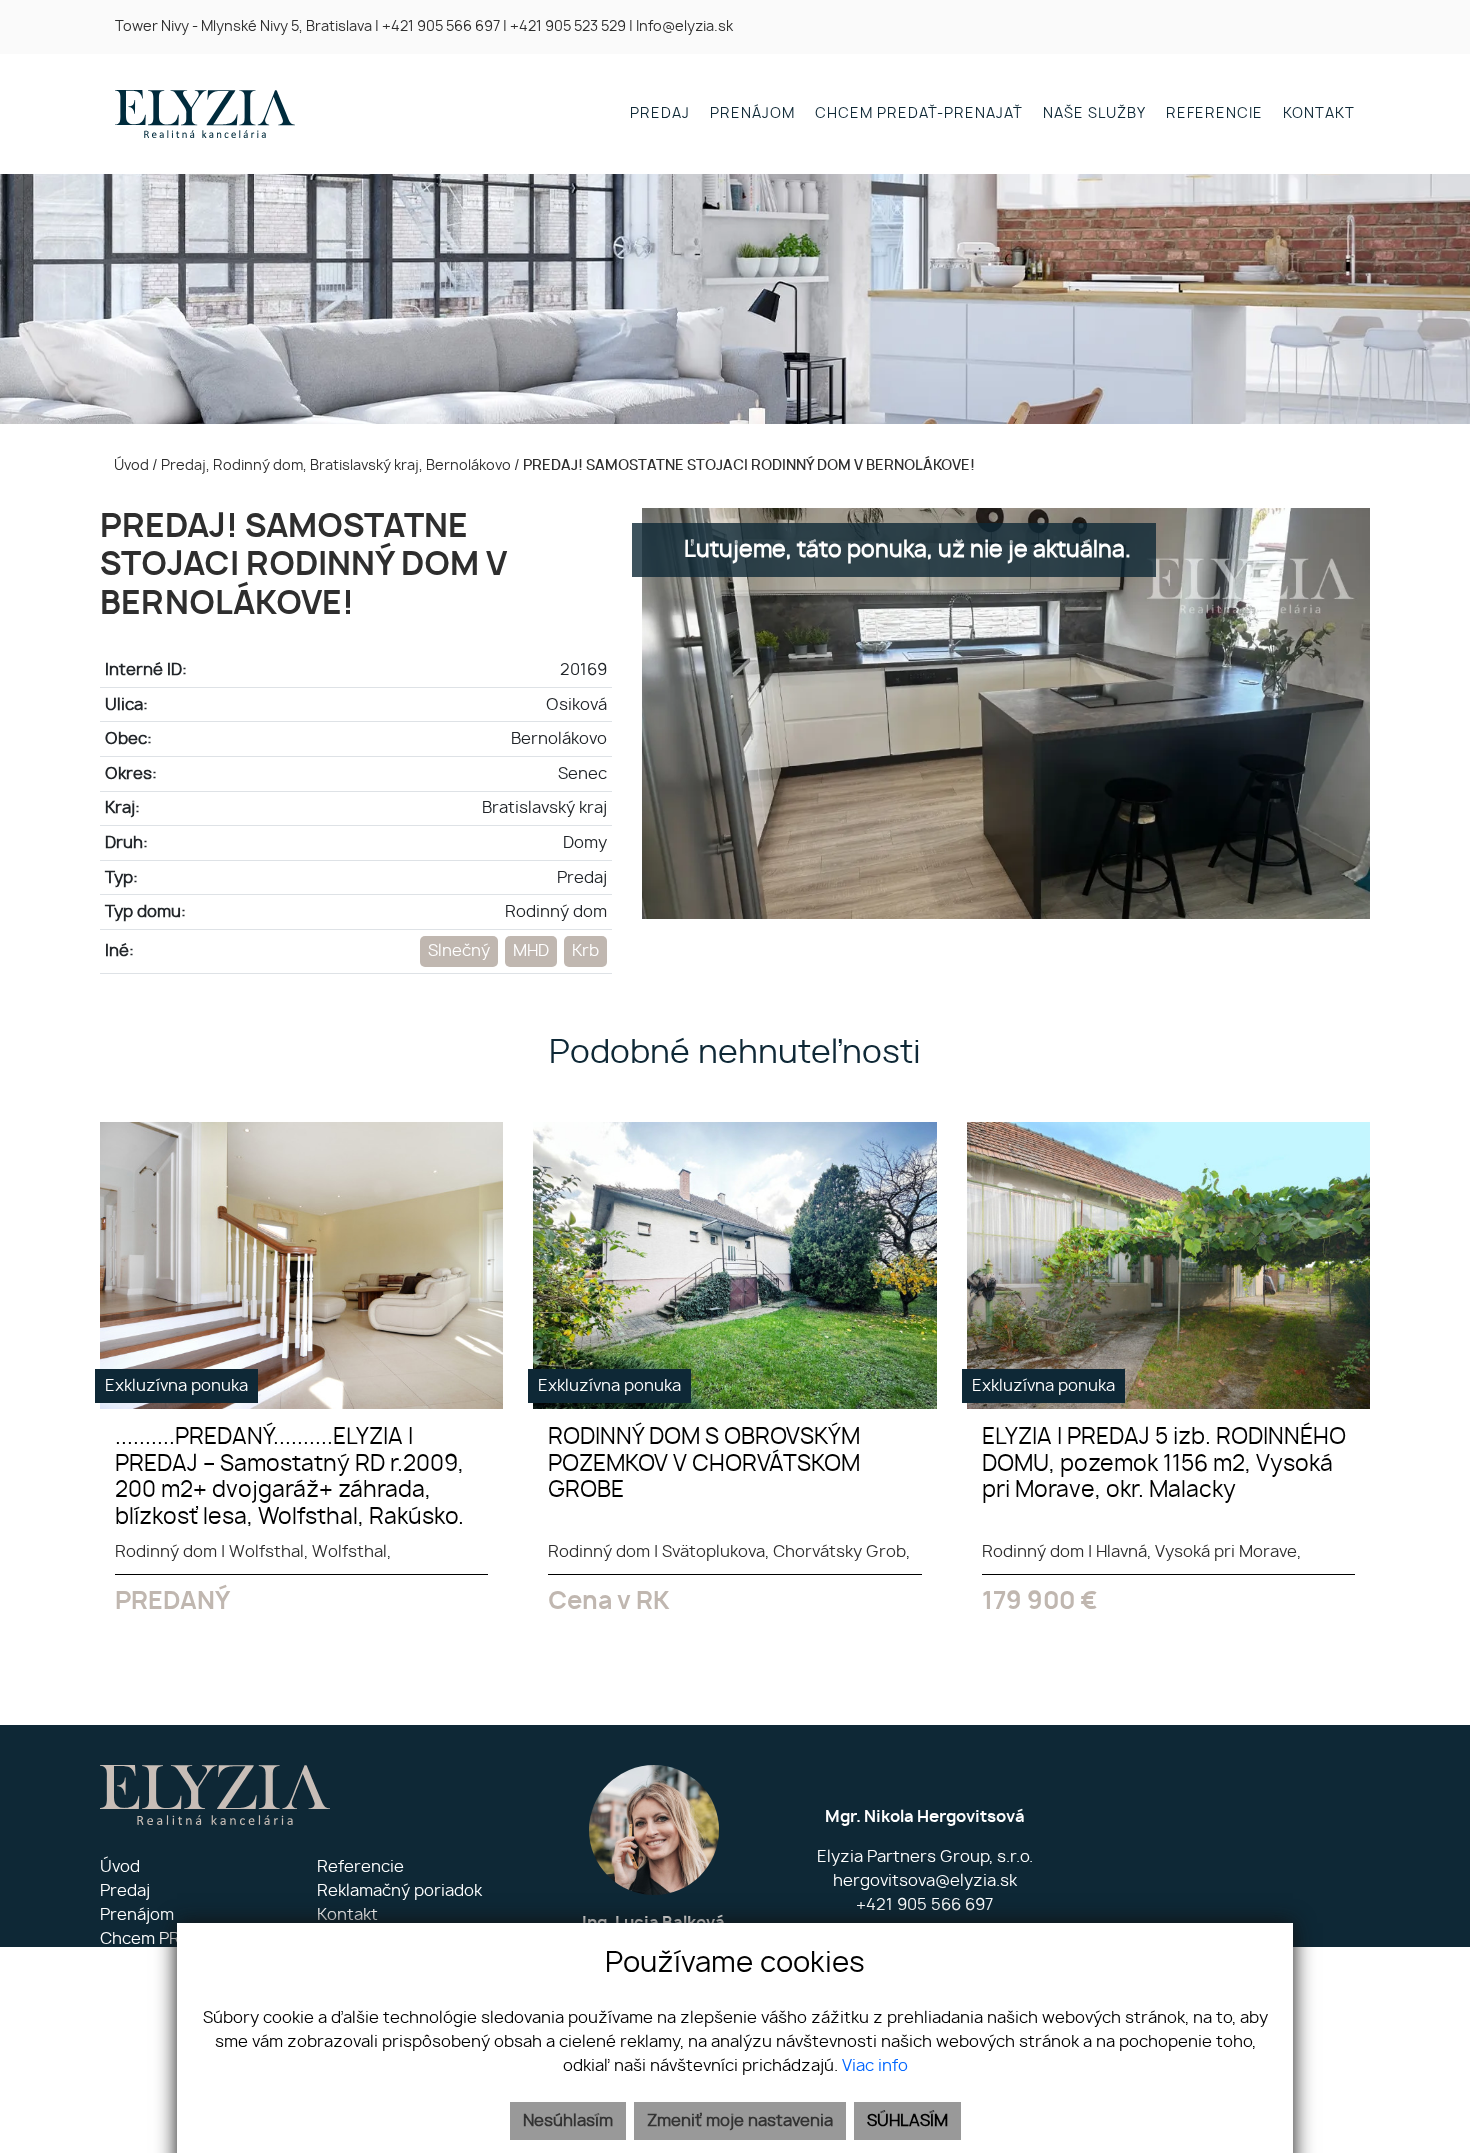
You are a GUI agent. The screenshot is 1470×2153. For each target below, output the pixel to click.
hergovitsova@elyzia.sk (925, 1881)
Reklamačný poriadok (399, 1891)
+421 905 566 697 (441, 27)
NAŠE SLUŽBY (1094, 113)
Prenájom (137, 1915)
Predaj (125, 1891)
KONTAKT (1319, 113)
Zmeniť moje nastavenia (740, 2121)
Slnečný (459, 951)
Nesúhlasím (568, 2121)
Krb (585, 951)
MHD (531, 951)
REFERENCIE (1214, 113)
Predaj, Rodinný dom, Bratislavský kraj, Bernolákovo (337, 465)
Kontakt (347, 1915)
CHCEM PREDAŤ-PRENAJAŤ (919, 113)
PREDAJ (660, 113)
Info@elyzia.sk (684, 27)
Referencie (360, 1867)
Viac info (875, 2066)
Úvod (130, 465)
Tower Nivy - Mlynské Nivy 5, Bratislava (243, 27)
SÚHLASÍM (907, 2121)
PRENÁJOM (752, 113)
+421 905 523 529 (568, 27)
